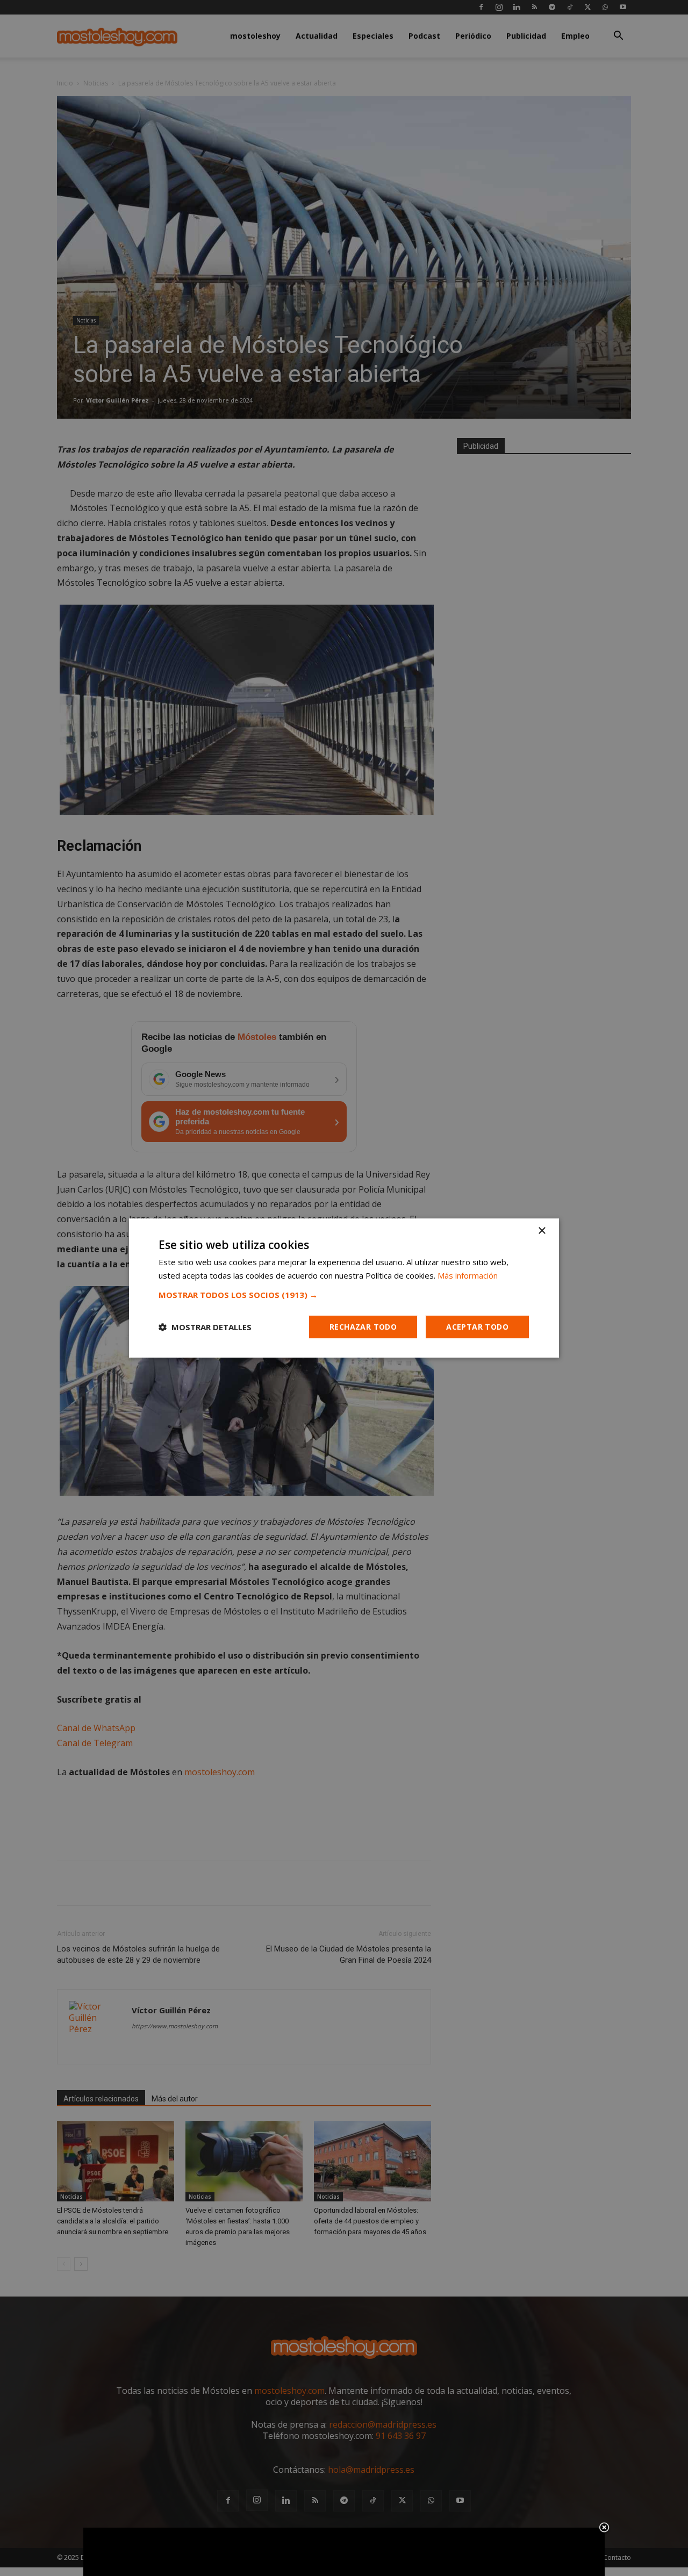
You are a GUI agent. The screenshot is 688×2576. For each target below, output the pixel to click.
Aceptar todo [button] (477, 1327)
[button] (344, 1295)
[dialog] (344, 1288)
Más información (468, 1275)
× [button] (542, 1231)
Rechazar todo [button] (363, 1327)
